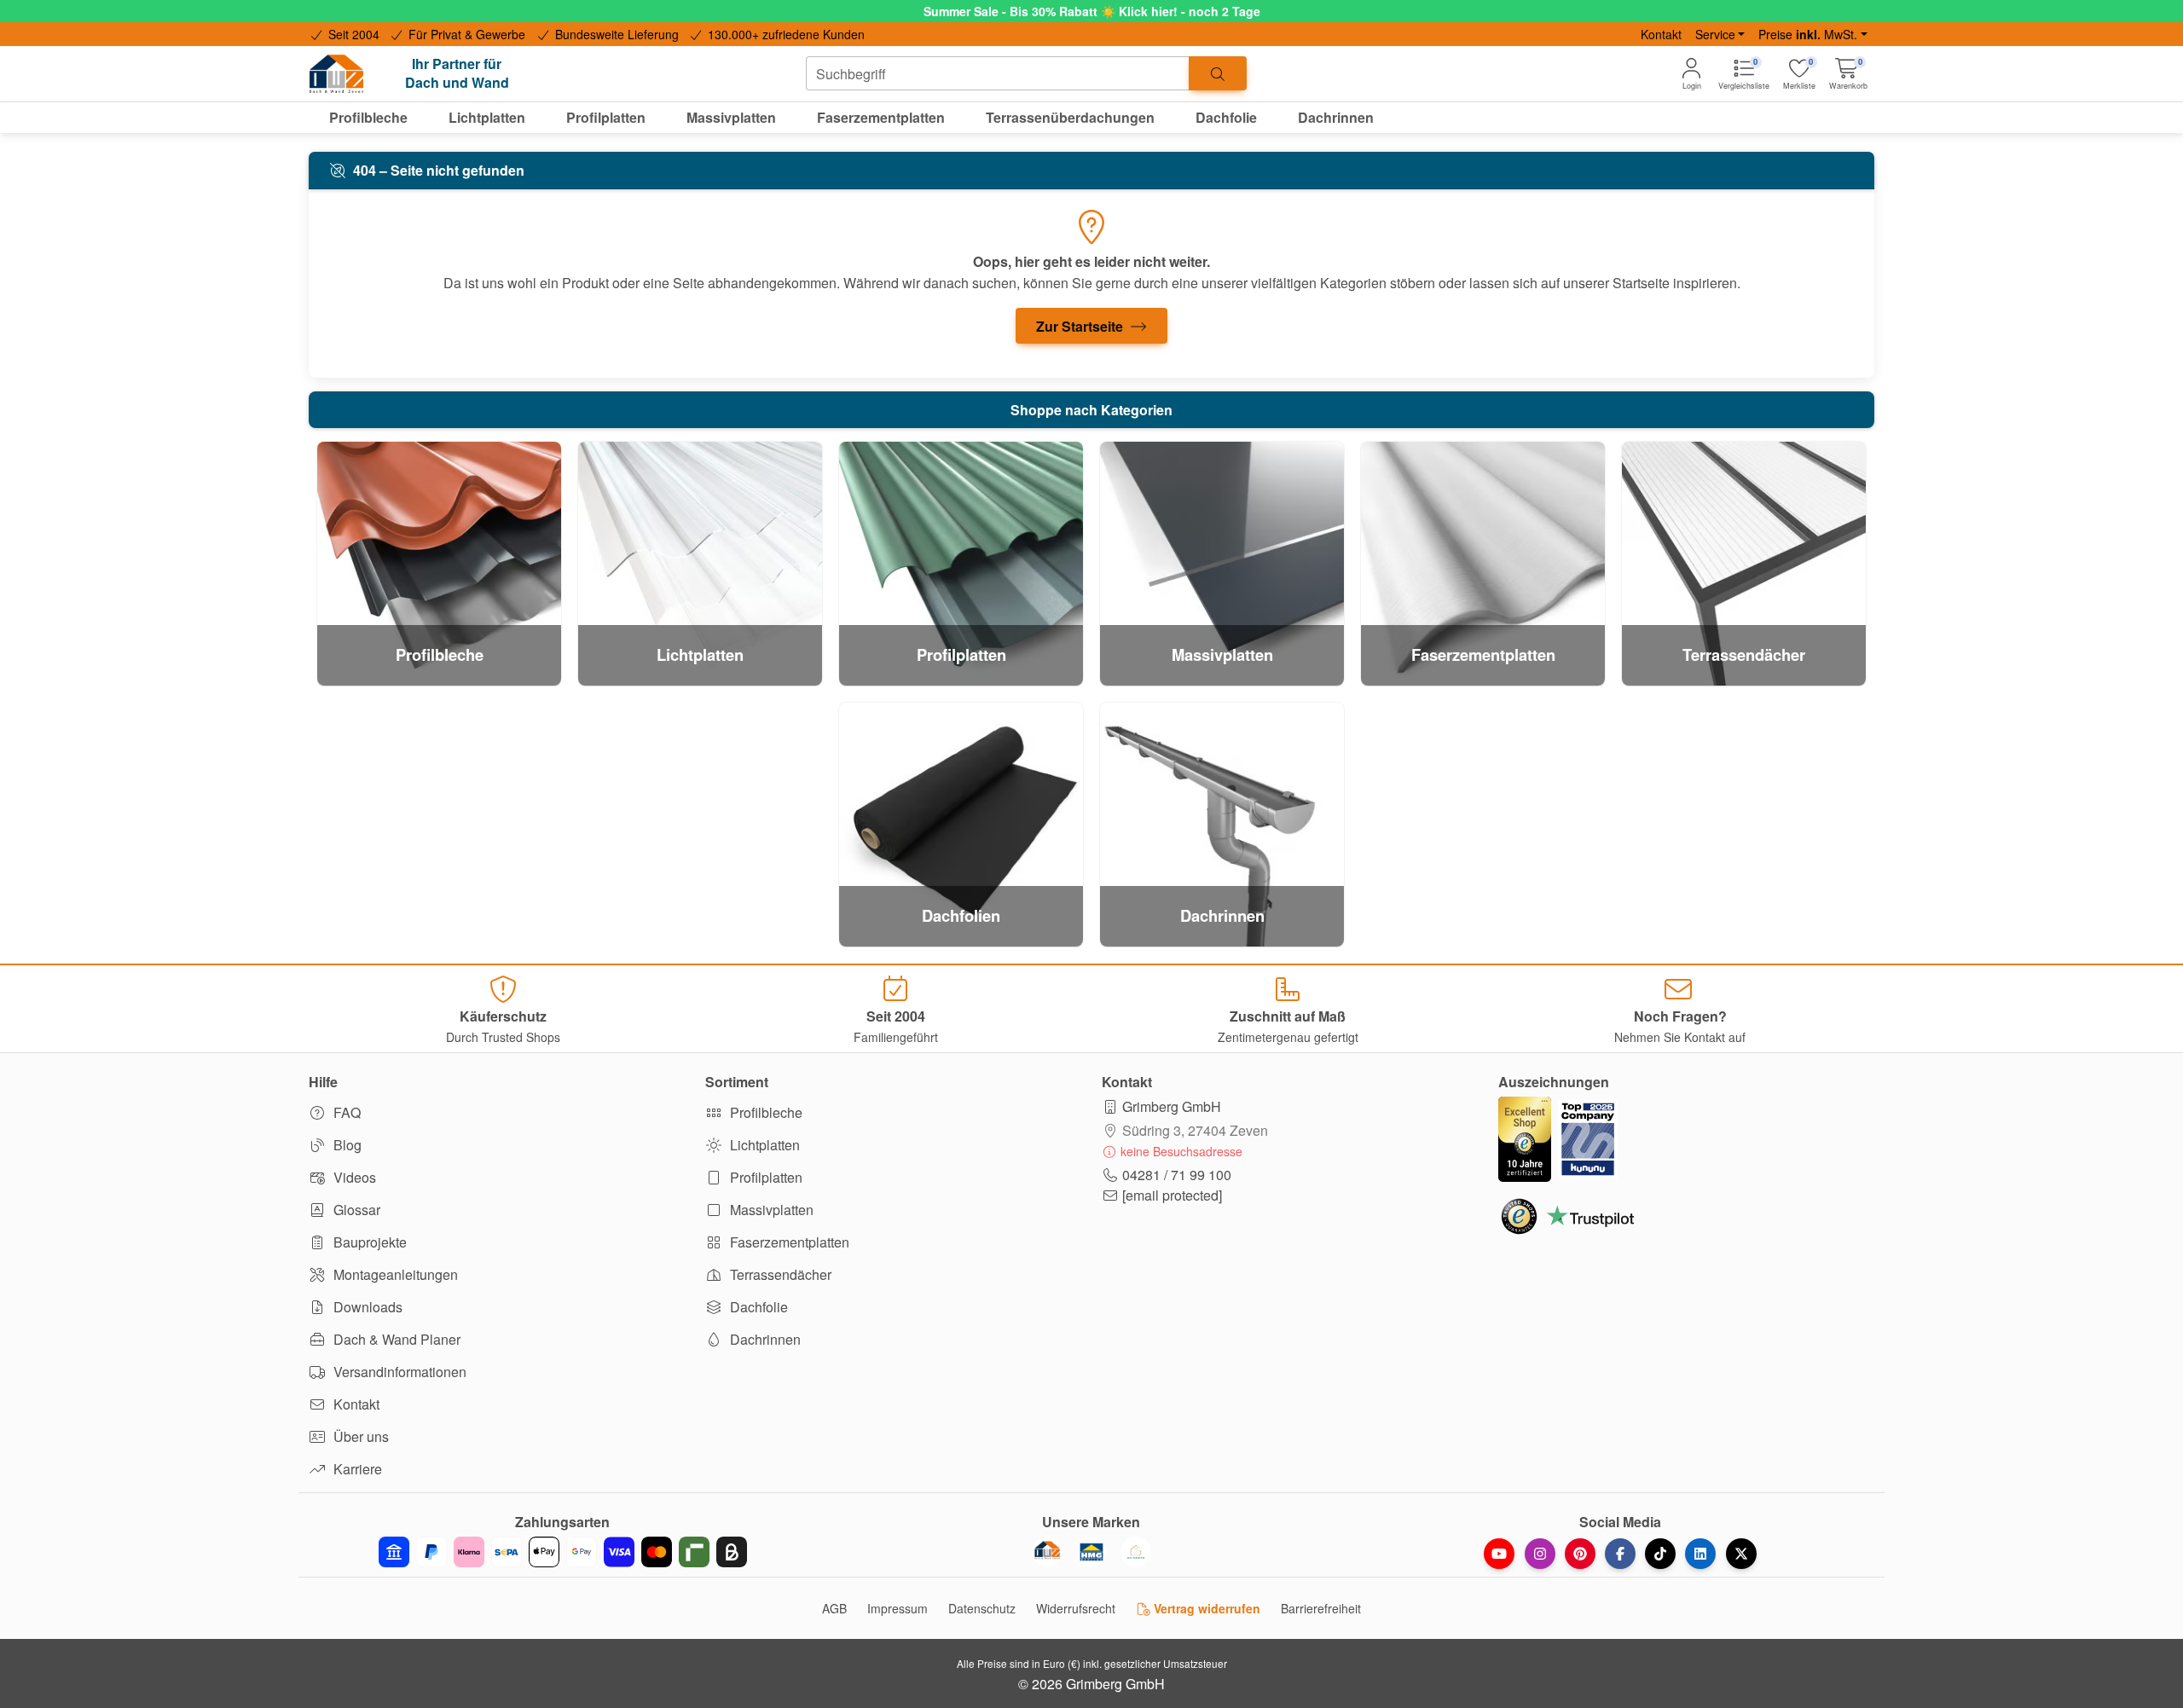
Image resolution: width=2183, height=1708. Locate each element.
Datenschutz (982, 1608)
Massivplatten (770, 1210)
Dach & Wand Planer (395, 1339)
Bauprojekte (368, 1242)
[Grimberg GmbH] (1136, 1552)
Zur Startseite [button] (1081, 326)
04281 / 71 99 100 (1177, 1175)
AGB (834, 1608)
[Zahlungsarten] (563, 1552)
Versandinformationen (398, 1372)
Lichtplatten (763, 1145)
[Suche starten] (1218, 73)
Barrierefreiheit (1321, 1608)
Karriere (356, 1469)
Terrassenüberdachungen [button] (1070, 117)
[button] (1848, 74)
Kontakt (1661, 34)
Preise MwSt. (1808, 34)
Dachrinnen (764, 1339)
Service (1715, 34)
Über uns (359, 1436)
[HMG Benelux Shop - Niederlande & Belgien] (1091, 1552)
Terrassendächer (779, 1274)
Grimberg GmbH (1172, 1106)
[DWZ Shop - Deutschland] (1047, 1552)
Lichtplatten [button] (487, 117)
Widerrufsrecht (1076, 1608)
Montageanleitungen (394, 1274)
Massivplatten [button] (731, 117)
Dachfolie (757, 1307)
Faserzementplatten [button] (881, 117)
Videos (353, 1177)
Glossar (355, 1210)
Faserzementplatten (788, 1242)
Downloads (366, 1307)
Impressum (898, 1608)
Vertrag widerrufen (1205, 1608)
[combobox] (998, 73)
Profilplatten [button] (606, 117)
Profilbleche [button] (368, 117)
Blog (346, 1145)
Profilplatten (764, 1177)
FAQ (345, 1112)
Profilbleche (764, 1112)
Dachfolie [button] (1226, 117)
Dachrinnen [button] (1336, 117)
